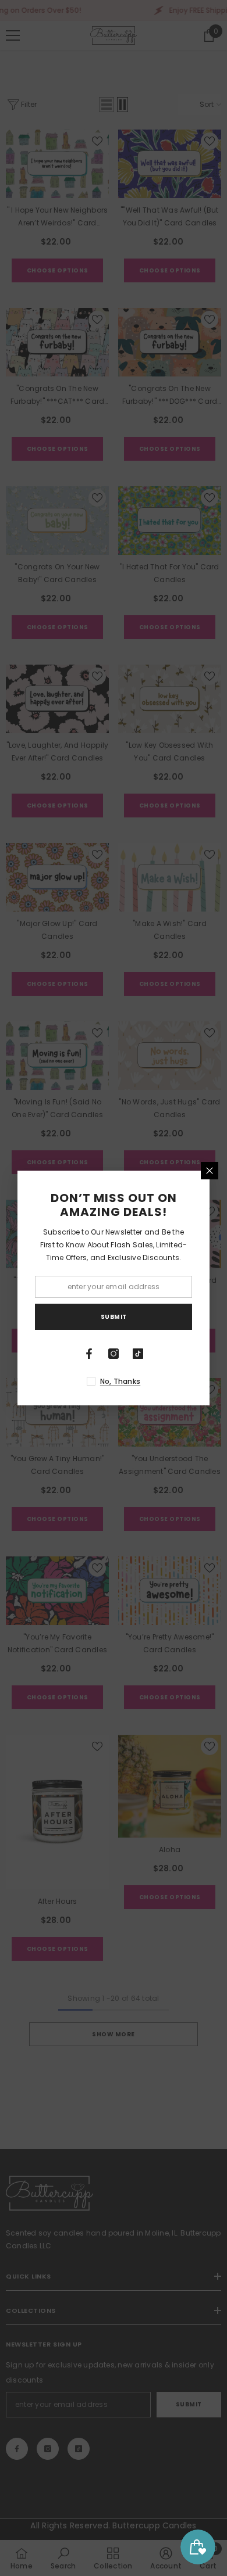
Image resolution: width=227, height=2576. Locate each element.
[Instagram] (114, 1354)
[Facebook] (89, 1354)
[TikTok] (138, 1354)
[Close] (210, 1171)
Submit (114, 1317)
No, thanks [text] (120, 1381)
